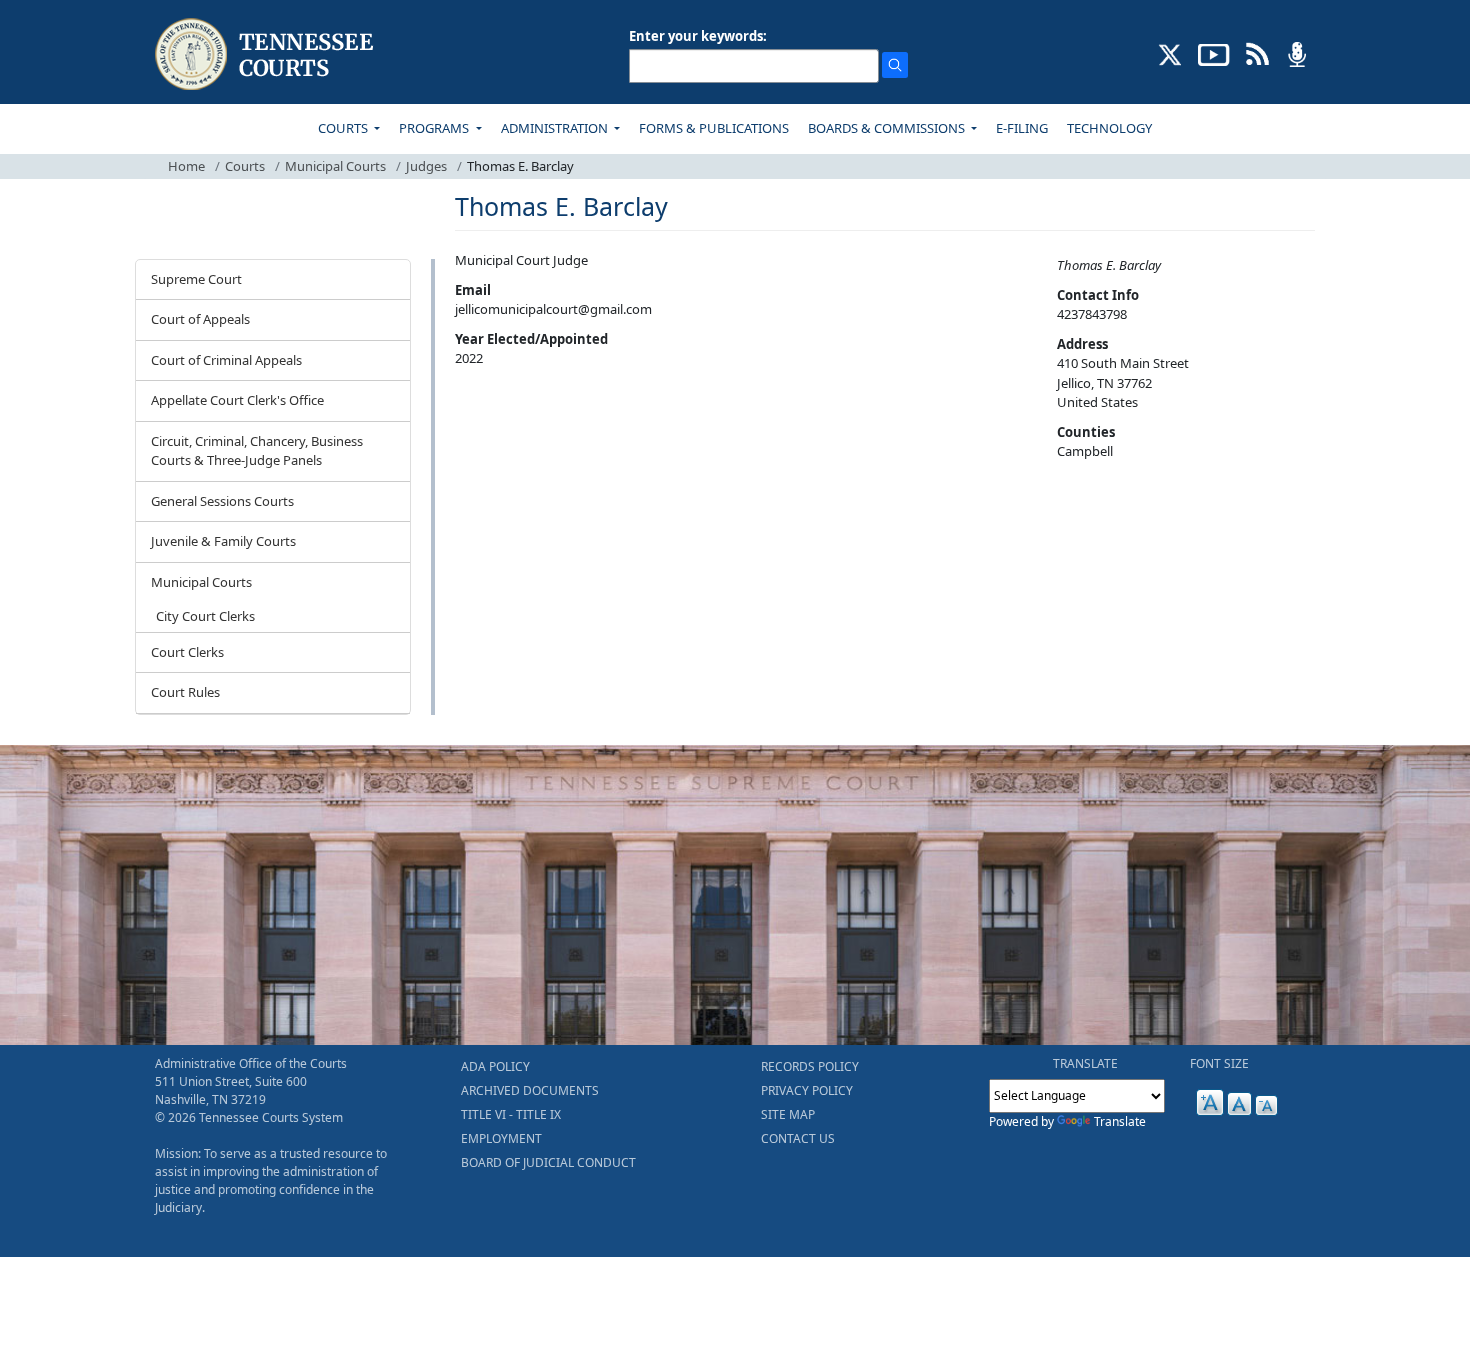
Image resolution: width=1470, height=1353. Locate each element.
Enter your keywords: (698, 36)
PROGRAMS (435, 128)
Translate (1120, 1121)
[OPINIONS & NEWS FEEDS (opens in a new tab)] (1257, 53)
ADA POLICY (495, 1066)
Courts (245, 166)
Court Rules (185, 692)
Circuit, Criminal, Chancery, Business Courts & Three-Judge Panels (257, 451)
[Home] (266, 54)
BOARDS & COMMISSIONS (888, 128)
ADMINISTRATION (556, 128)
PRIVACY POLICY (807, 1090)
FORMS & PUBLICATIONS (714, 128)
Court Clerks (187, 652)
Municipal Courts (335, 166)
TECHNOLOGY (1109, 128)
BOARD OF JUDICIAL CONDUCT (548, 1162)
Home (186, 166)
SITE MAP (788, 1114)
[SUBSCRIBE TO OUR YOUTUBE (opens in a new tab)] (1214, 53)
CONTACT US (798, 1138)
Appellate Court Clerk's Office (237, 400)
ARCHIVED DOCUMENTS (530, 1090)
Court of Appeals (200, 319)
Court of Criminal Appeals (226, 360)
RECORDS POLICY (810, 1066)
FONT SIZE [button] (1219, 1063)
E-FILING (1022, 128)
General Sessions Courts (222, 501)
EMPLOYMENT (501, 1138)
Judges (426, 166)
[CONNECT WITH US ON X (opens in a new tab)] (1170, 53)
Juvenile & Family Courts (223, 541)
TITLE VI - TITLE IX (511, 1114)
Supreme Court (196, 279)
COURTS (344, 128)
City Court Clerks (205, 616)
